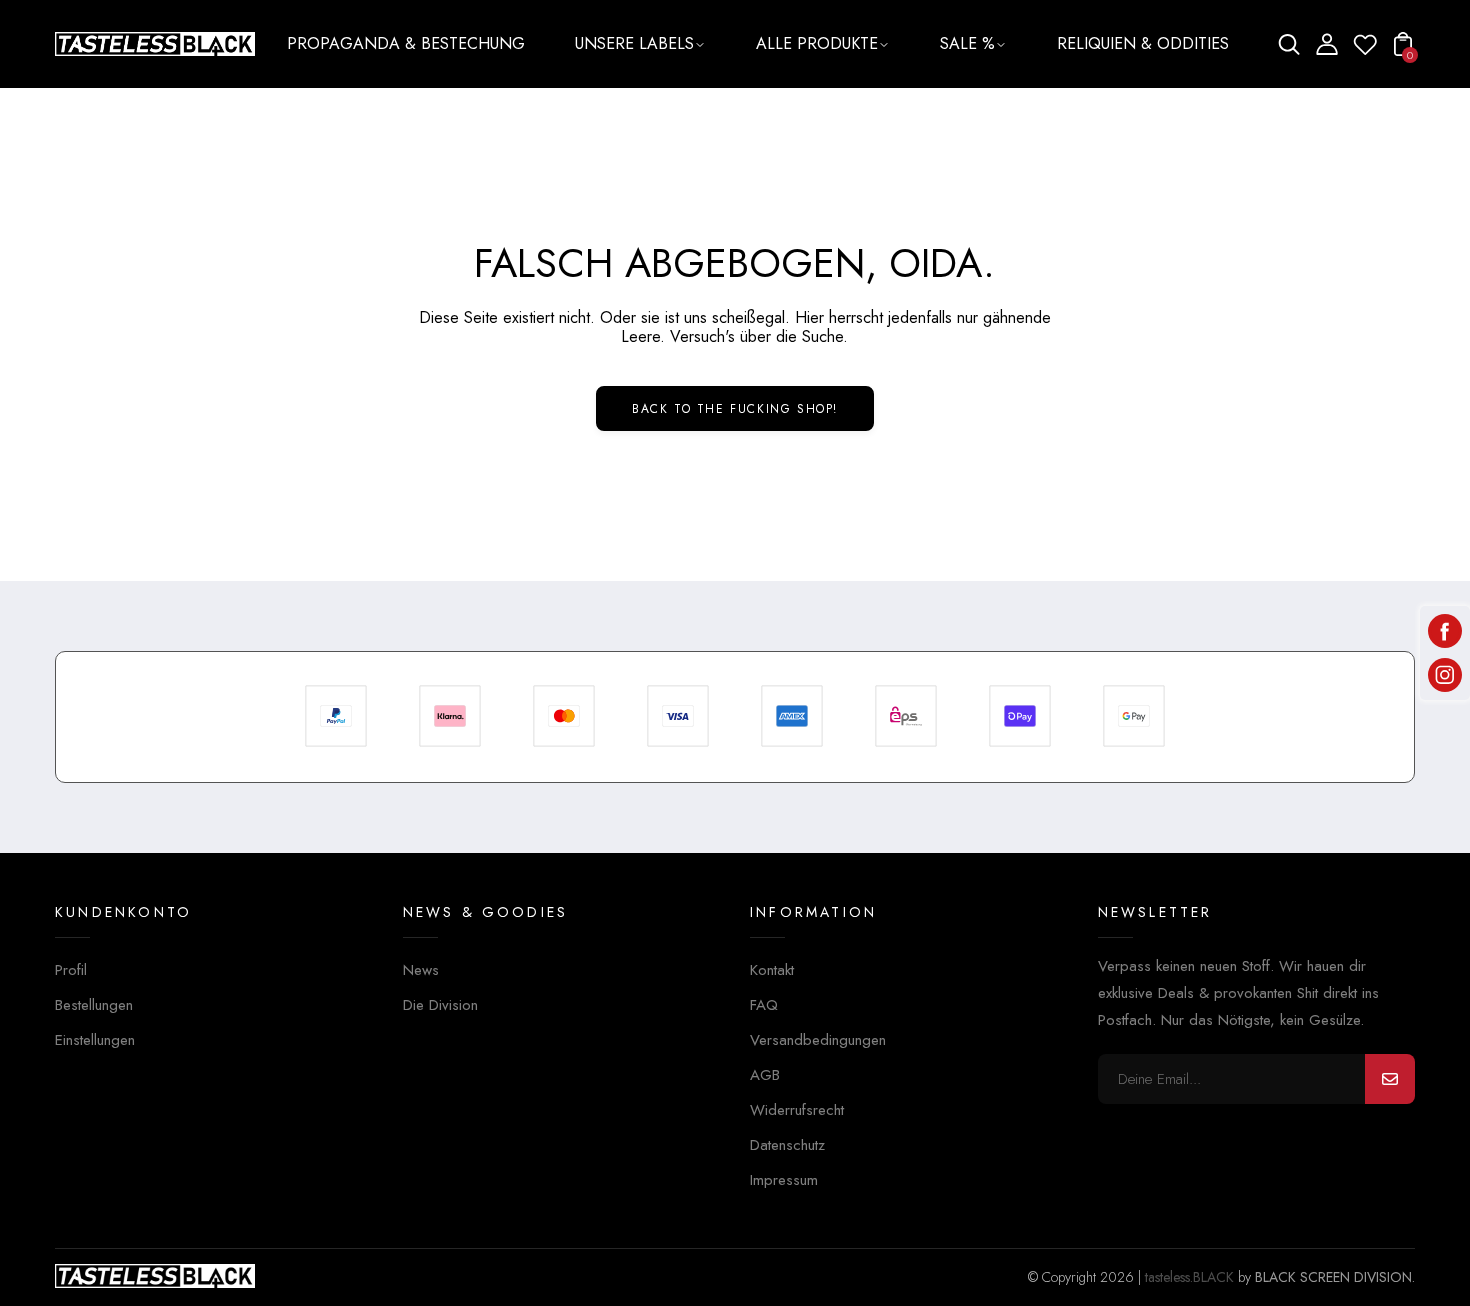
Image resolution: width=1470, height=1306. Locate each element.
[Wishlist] (1365, 51)
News (421, 970)
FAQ (764, 1005)
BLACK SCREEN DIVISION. (1335, 1277)
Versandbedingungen (818, 1040)
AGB (765, 1075)
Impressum (784, 1180)
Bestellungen (94, 1005)
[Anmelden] (1390, 1079)
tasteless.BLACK (1189, 1277)
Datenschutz (787, 1145)
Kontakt (772, 970)
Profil (71, 970)
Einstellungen (95, 1040)
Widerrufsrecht (797, 1110)
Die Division (440, 1005)
